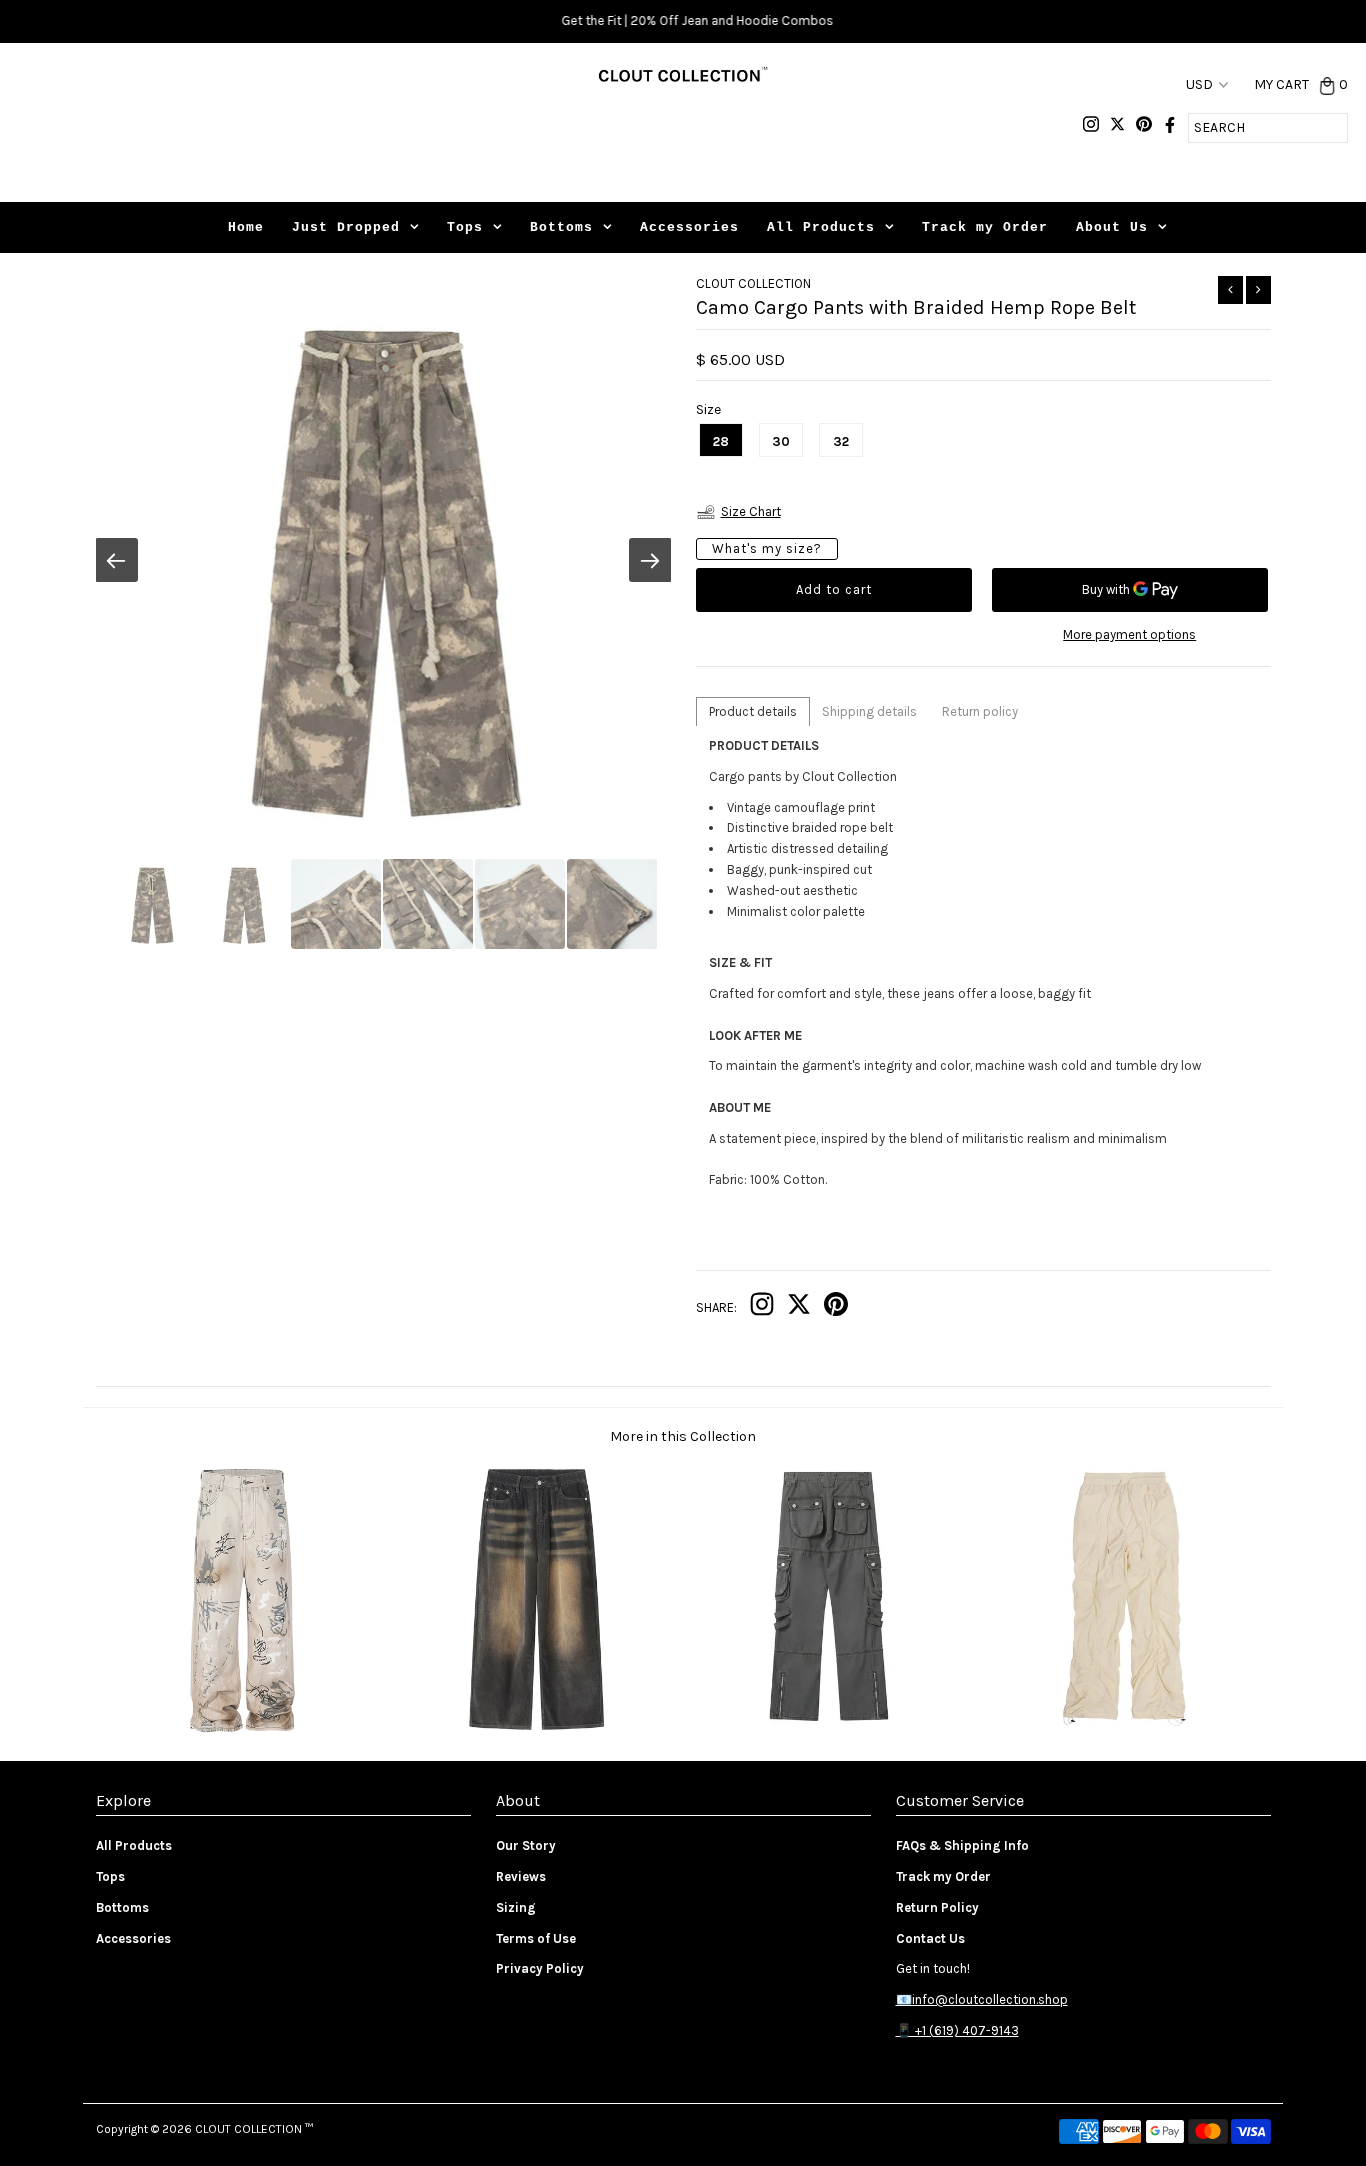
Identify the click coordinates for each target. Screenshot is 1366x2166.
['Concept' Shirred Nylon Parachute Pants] (1123, 1729)
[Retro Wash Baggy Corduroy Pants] (535, 1729)
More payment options (1129, 634)
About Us (1112, 227)
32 (841, 441)
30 (781, 441)
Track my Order (985, 227)
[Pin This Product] (836, 1308)
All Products (821, 227)
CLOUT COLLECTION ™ (254, 2129)
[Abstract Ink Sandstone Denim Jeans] (242, 1729)
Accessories (689, 227)
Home (246, 227)
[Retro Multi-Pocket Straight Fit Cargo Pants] (829, 1729)
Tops (465, 227)
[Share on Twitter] (799, 1308)
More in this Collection (683, 1436)
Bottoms (561, 227)
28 (721, 441)
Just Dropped (346, 227)
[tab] (753, 711)
